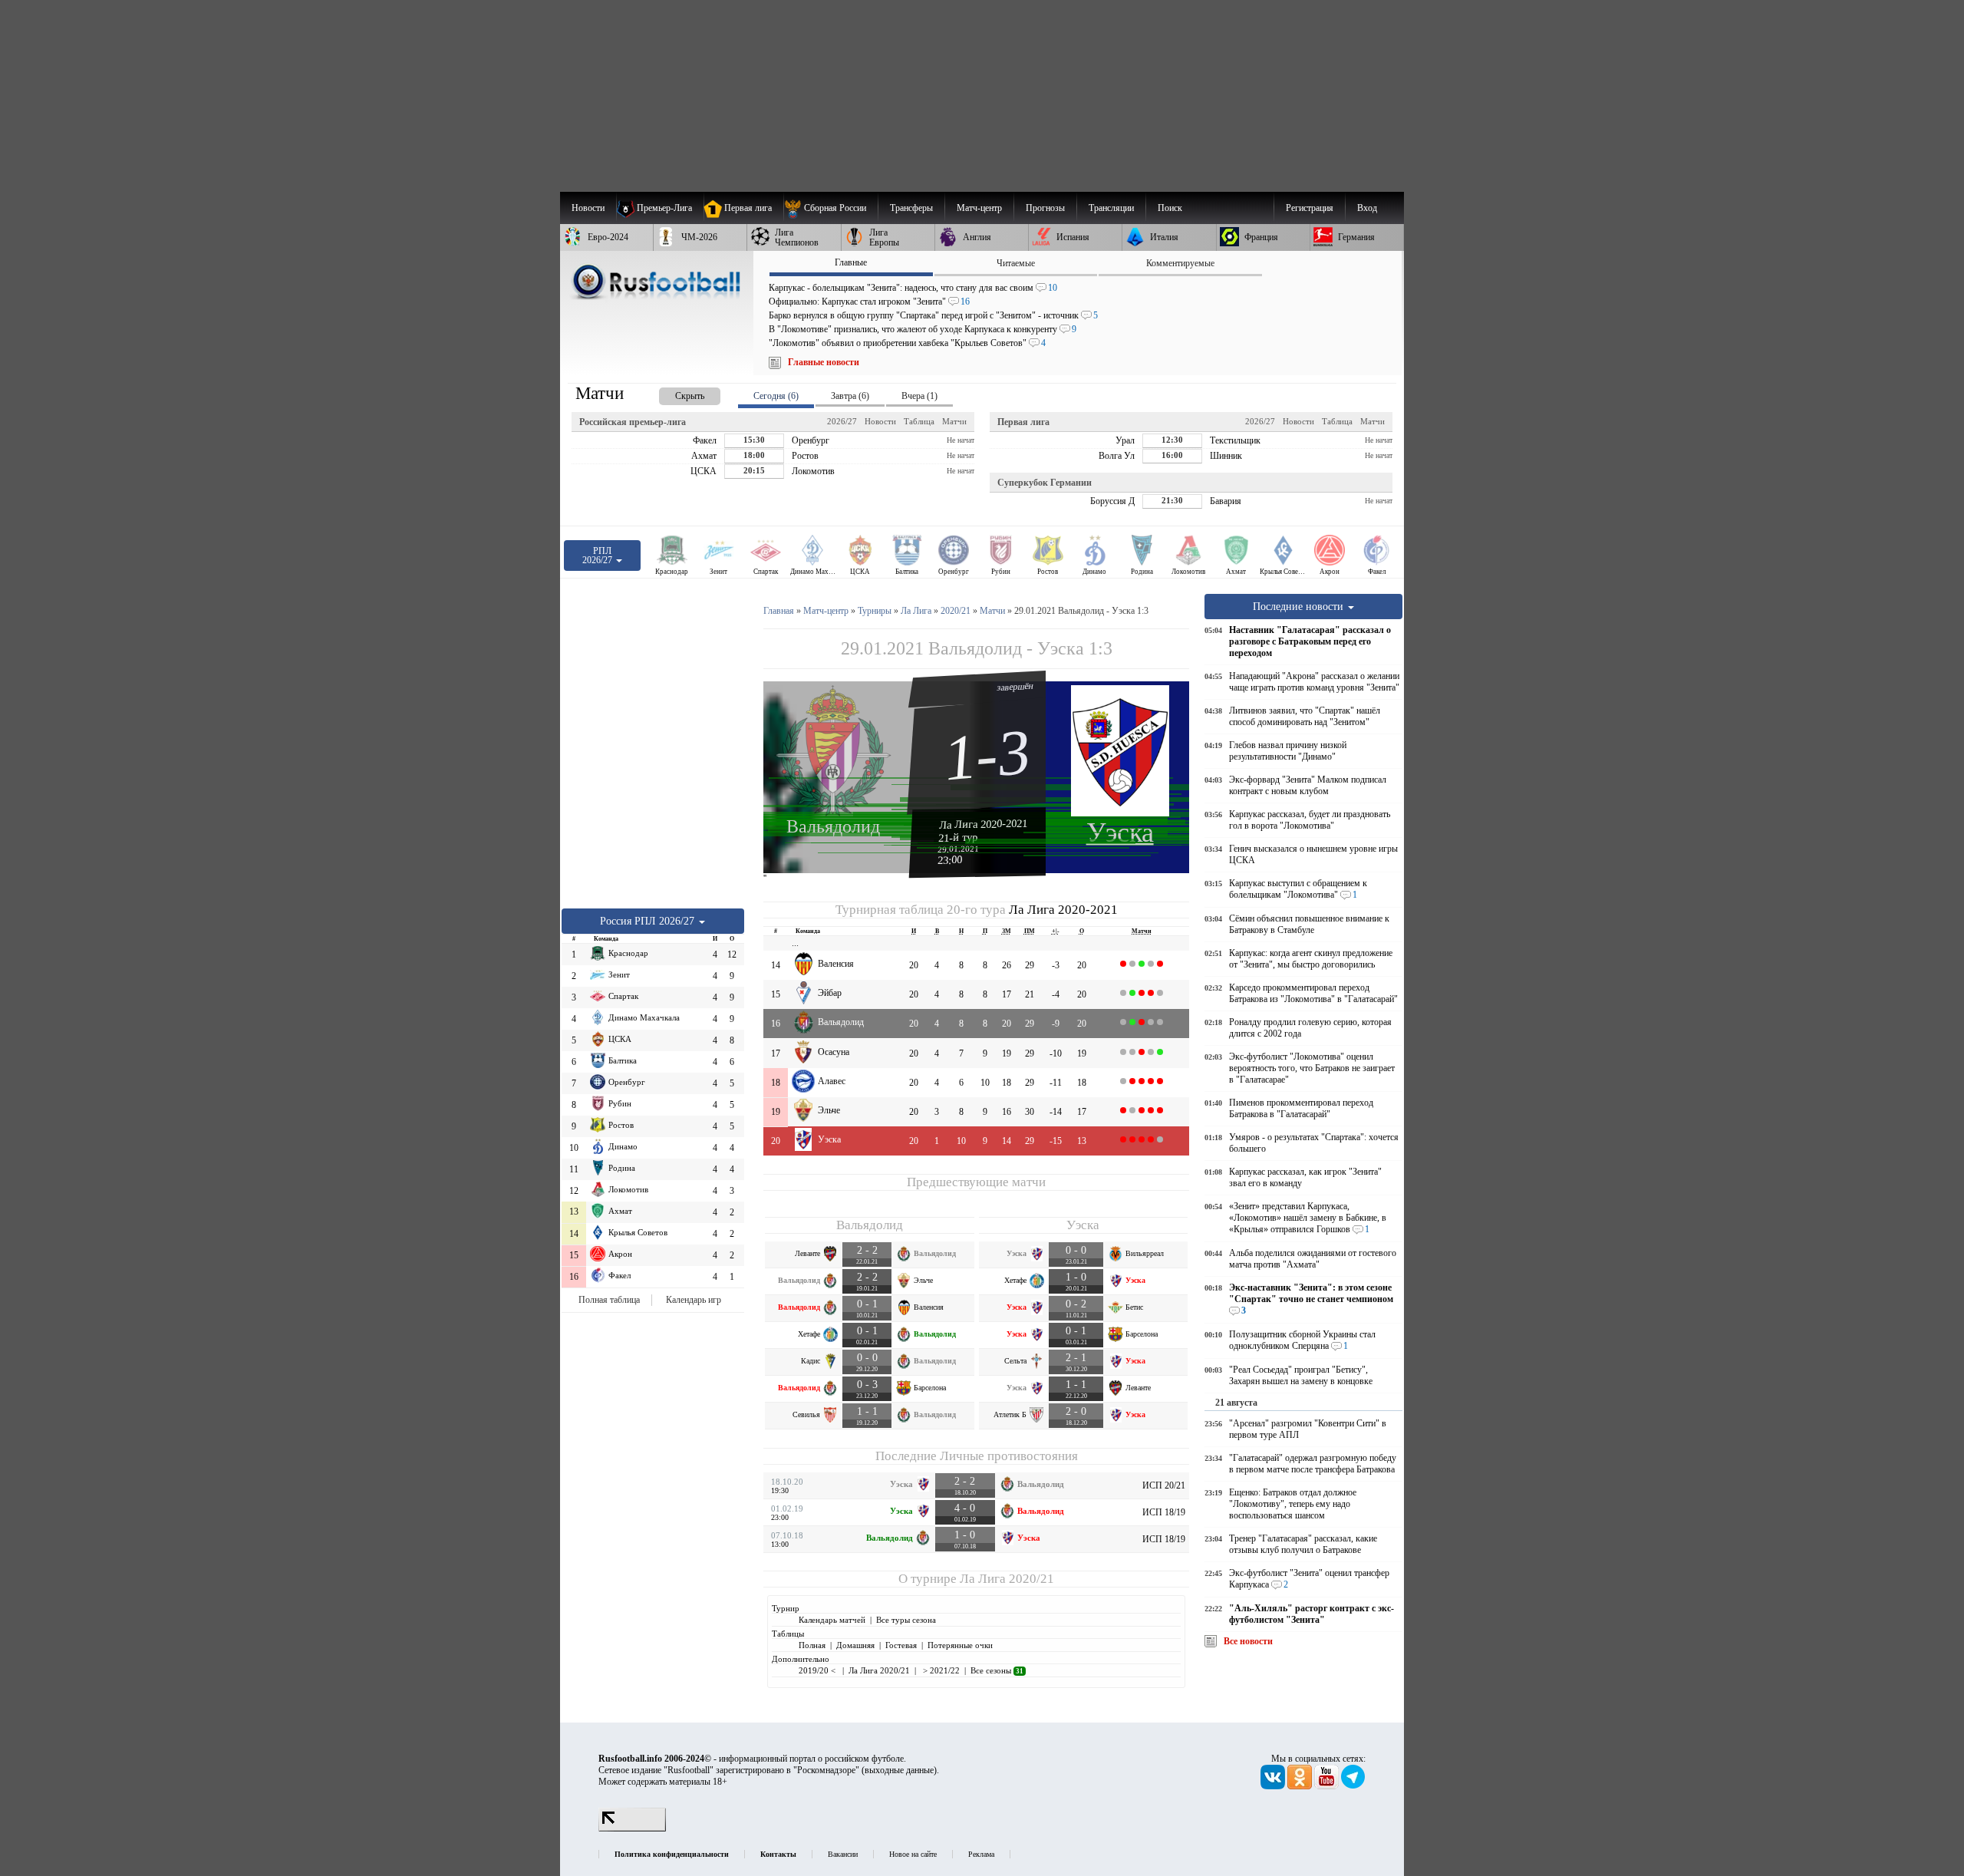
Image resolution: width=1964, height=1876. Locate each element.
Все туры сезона (906, 1620)
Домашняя (855, 1645)
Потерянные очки (960, 1645)
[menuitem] (830, 208)
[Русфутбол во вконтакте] (1274, 1786)
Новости (880, 421)
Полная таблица (609, 1300)
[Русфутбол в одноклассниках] (1301, 1786)
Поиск (1170, 208)
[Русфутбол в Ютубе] (1328, 1786)
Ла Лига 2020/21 (1007, 1579)
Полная (812, 1645)
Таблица (919, 421)
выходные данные (899, 1770)
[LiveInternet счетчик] (632, 1828)
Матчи (954, 421)
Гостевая (901, 1645)
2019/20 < (818, 1670)
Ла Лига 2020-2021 (984, 824)
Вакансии (843, 1854)
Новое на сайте (913, 1854)
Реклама (981, 1854)
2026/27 (842, 421)
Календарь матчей (832, 1620)
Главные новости (824, 362)
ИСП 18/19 (1164, 1512)
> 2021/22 (940, 1670)
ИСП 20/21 (1164, 1485)
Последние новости (1300, 606)
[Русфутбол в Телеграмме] (1353, 1786)
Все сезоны (997, 1670)
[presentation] (674, 393)
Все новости (1248, 1641)
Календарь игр (694, 1300)
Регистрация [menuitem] (1310, 208)
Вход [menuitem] (1367, 208)
